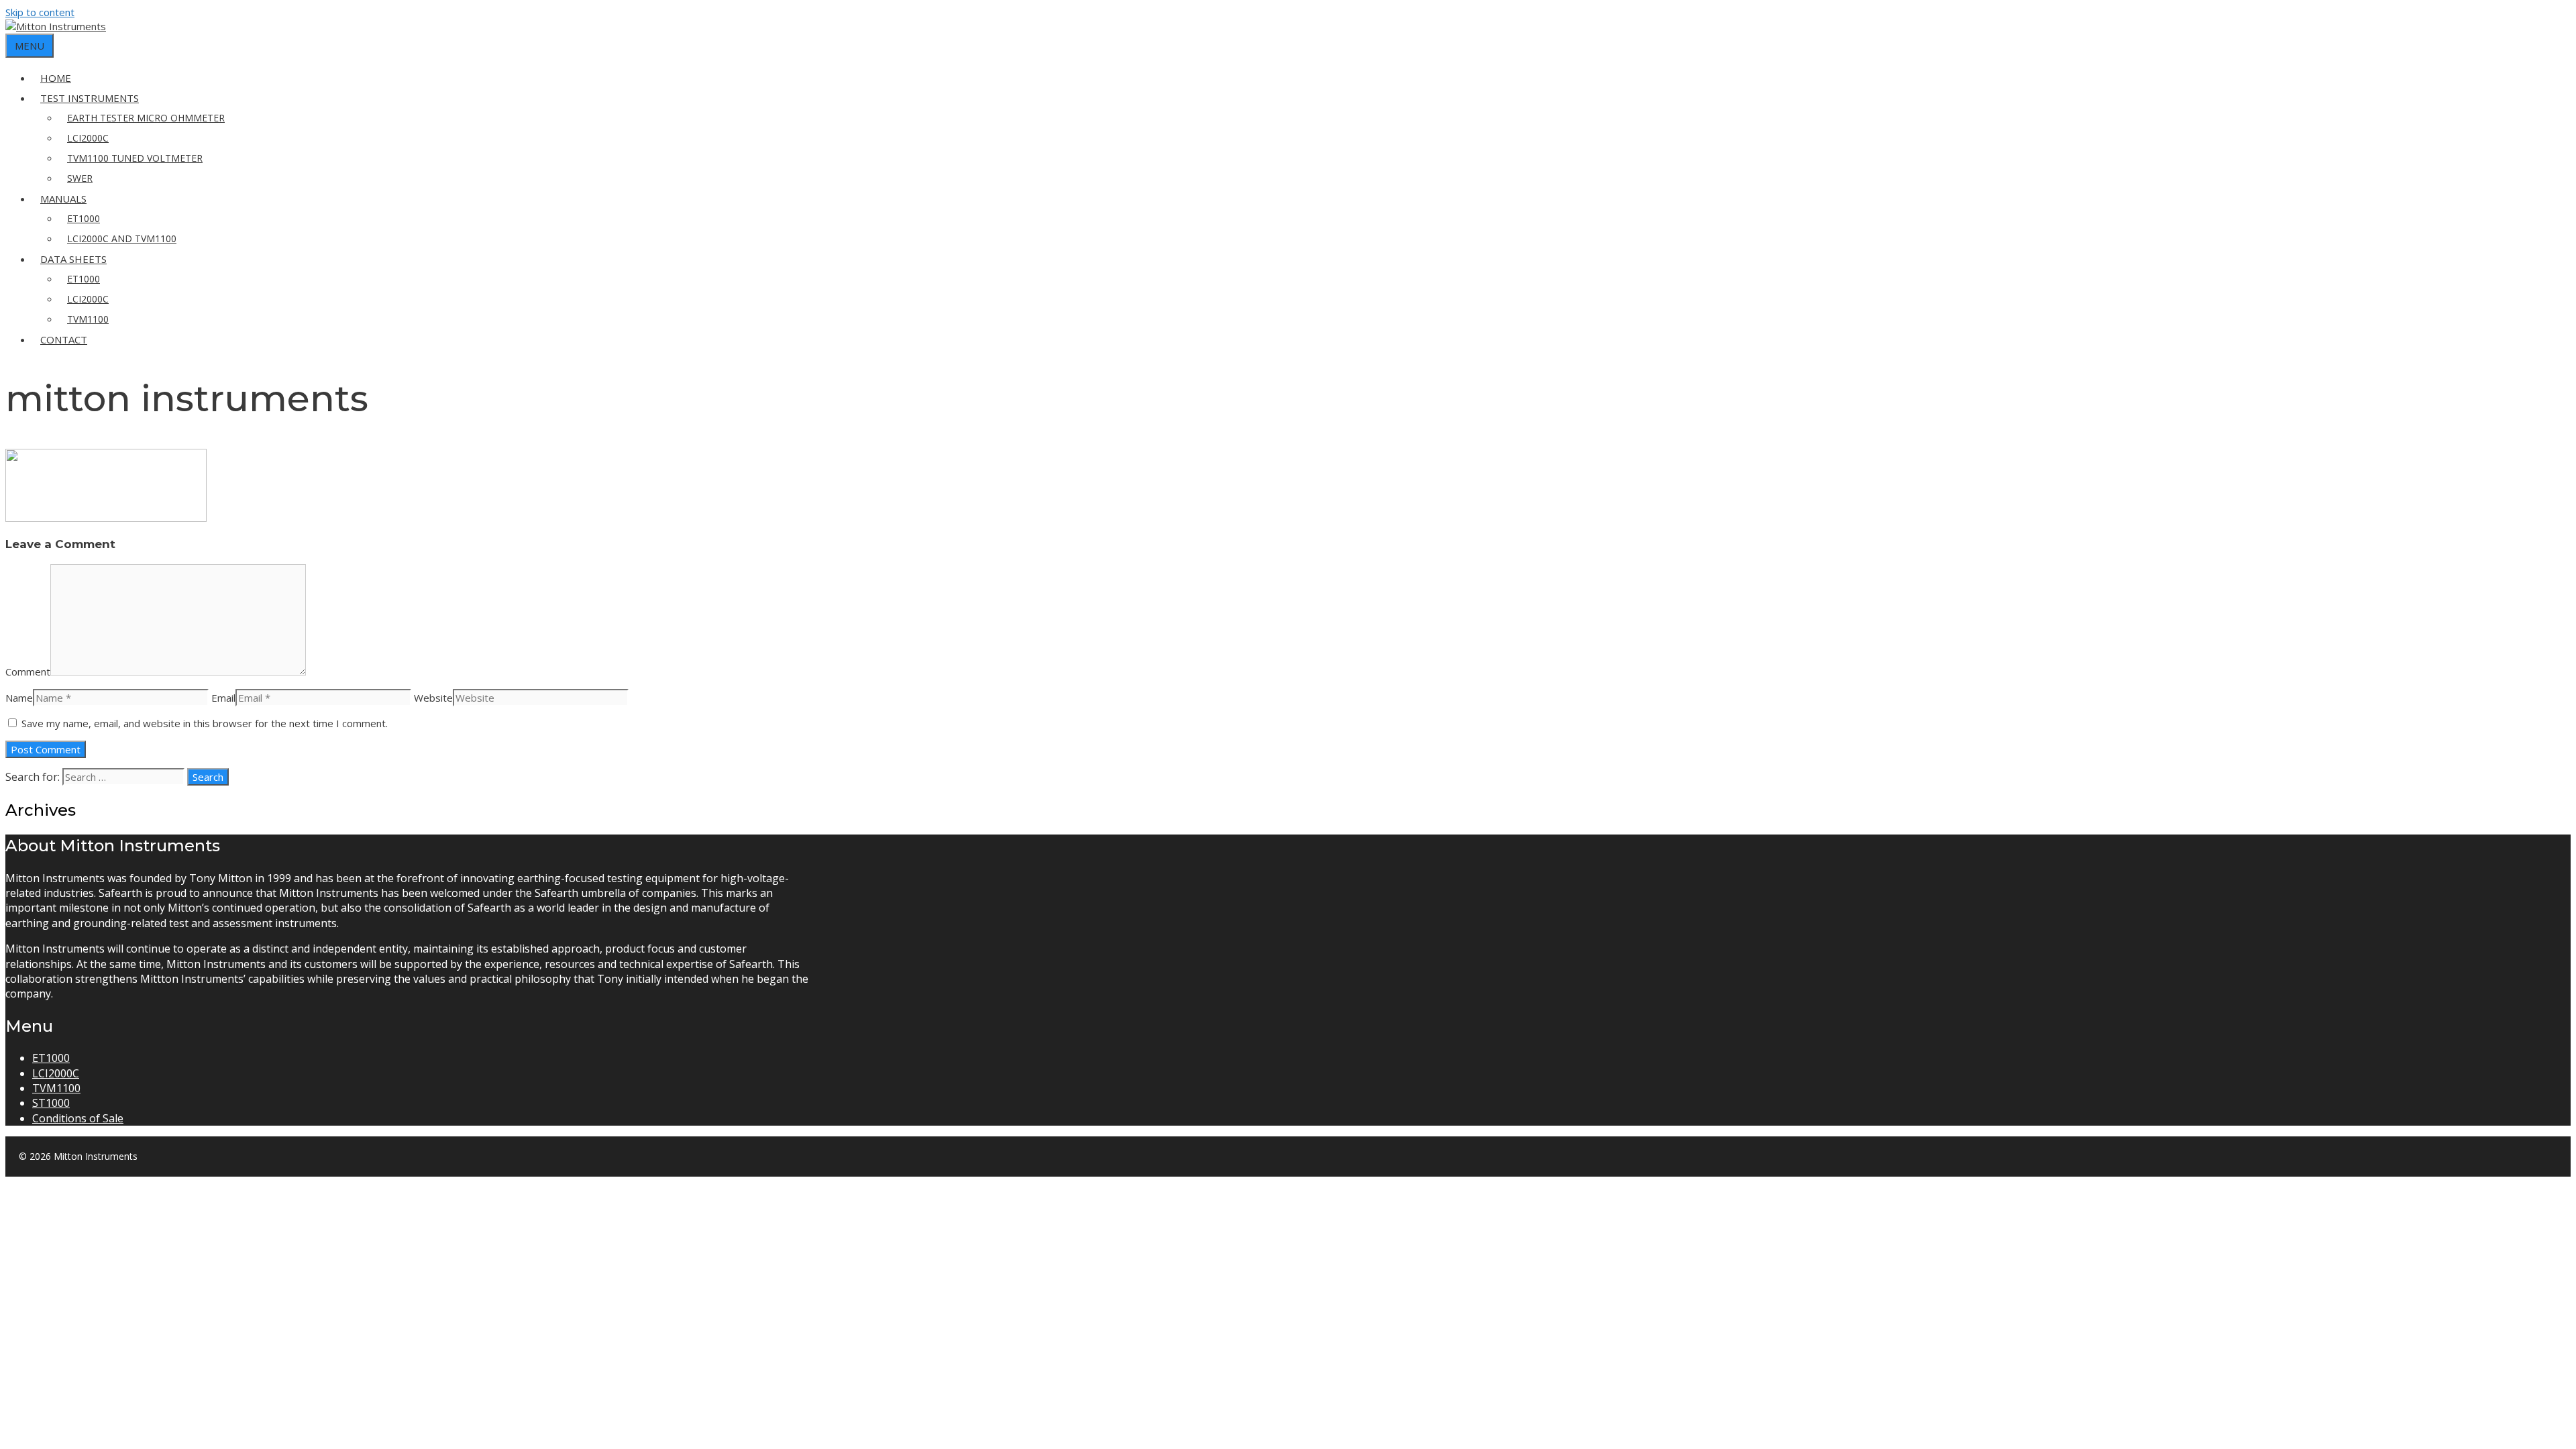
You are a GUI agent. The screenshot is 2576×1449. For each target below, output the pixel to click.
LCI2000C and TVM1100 (122, 238)
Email (223, 698)
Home (56, 78)
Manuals (63, 199)
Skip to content (40, 12)
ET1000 (84, 218)
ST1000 (51, 1103)
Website (433, 698)
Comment (28, 672)
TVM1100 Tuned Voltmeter (135, 158)
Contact (64, 339)
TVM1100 (88, 319)
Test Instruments (90, 98)
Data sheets (73, 259)
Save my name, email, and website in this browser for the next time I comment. (205, 723)
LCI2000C (88, 138)
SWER (80, 178)
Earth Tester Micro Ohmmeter (146, 118)
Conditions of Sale (78, 1118)
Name (19, 698)
